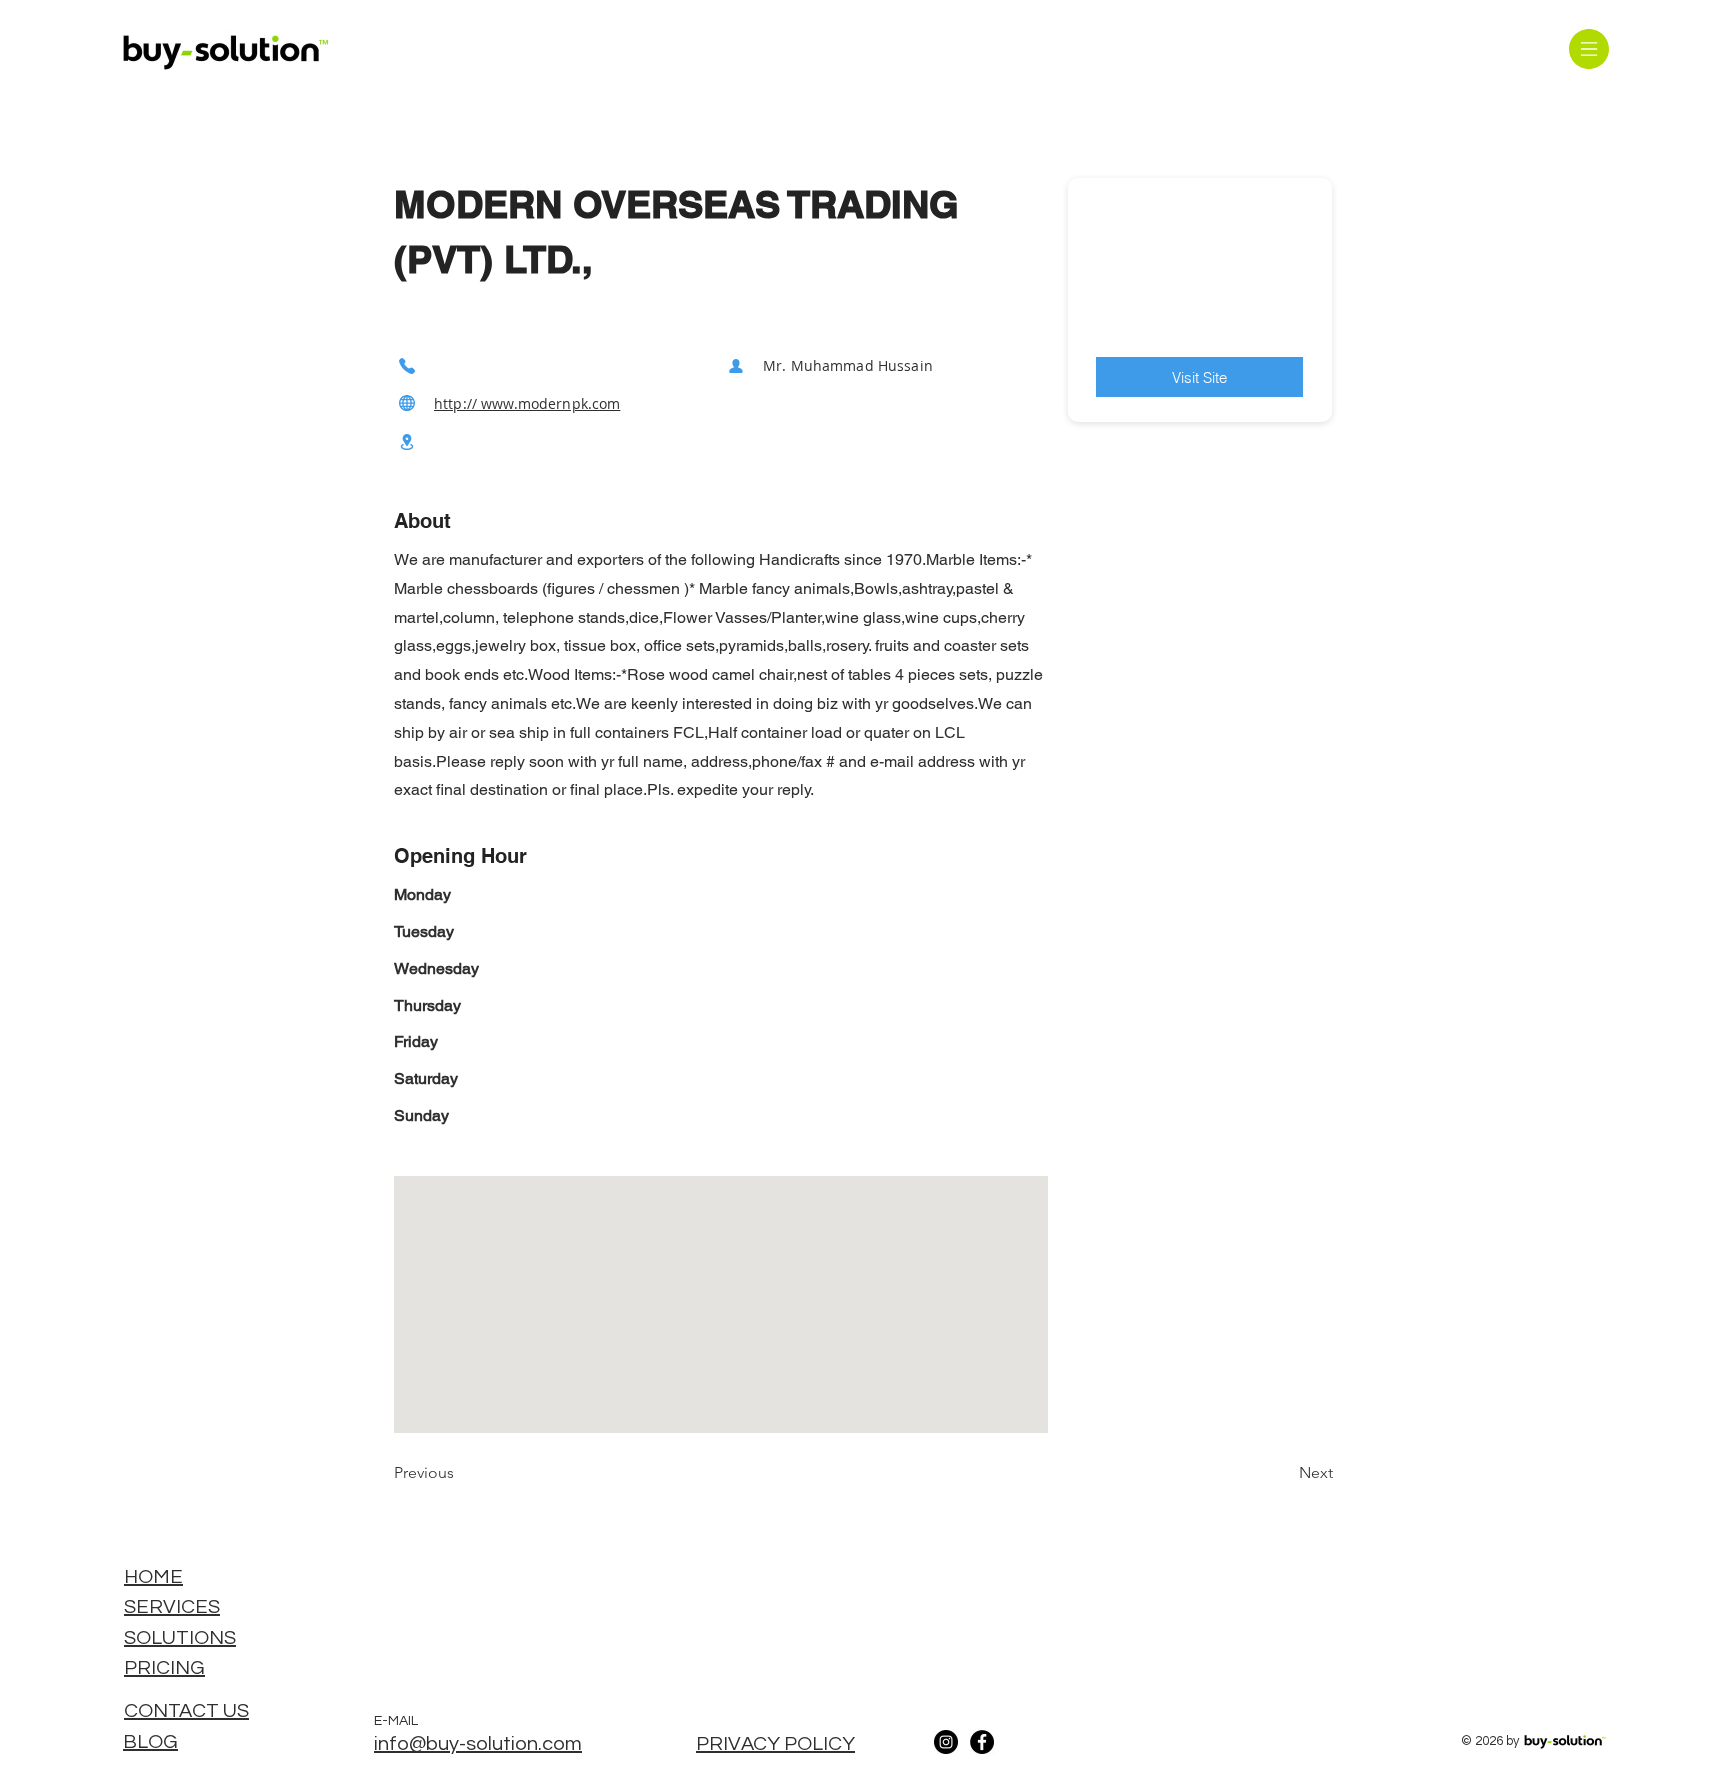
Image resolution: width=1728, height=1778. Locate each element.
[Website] (407, 403)
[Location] (407, 442)
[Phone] (407, 365)
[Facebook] (982, 1742)
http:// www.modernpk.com (527, 403)
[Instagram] (946, 1742)
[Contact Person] (736, 365)
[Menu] (1588, 48)
